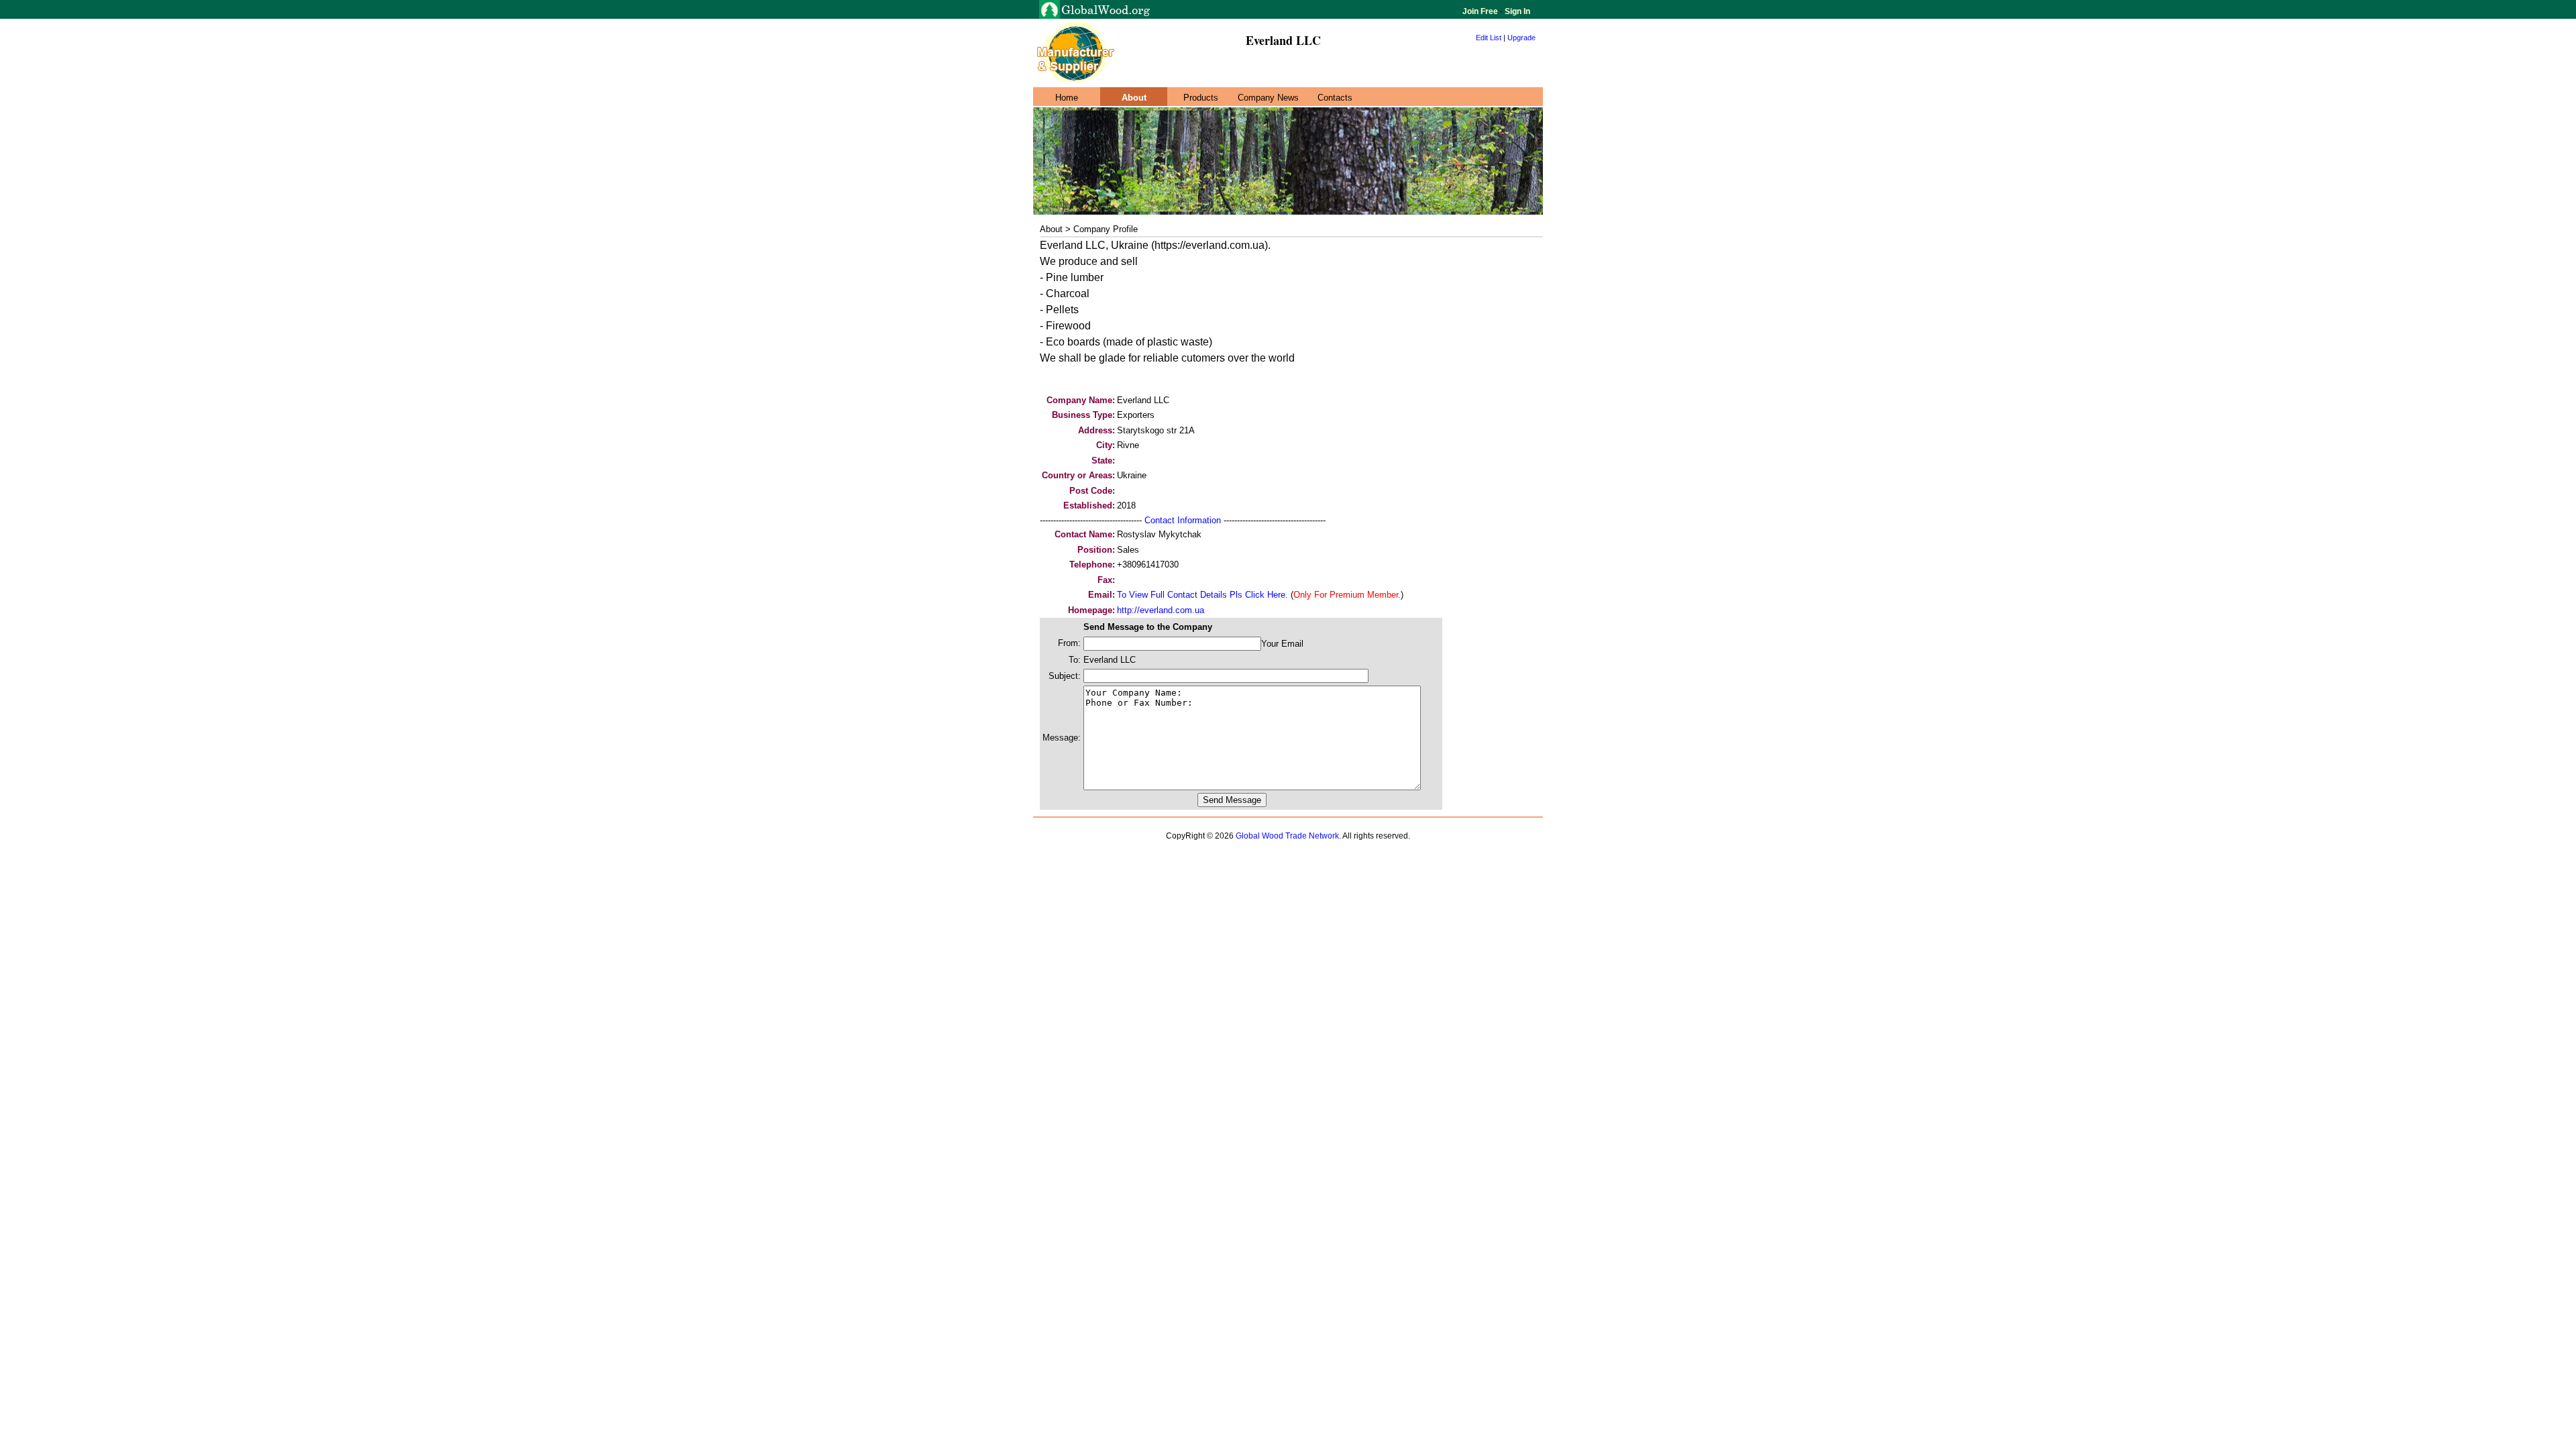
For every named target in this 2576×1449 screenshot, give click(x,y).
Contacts (1335, 98)
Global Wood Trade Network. (1288, 836)
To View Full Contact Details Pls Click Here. (1202, 595)
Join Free (1481, 11)
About (1134, 98)
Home (1067, 98)
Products (1201, 98)
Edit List (1489, 38)
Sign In (1516, 11)
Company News (1268, 98)
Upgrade (1521, 38)
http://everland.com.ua (1161, 610)
